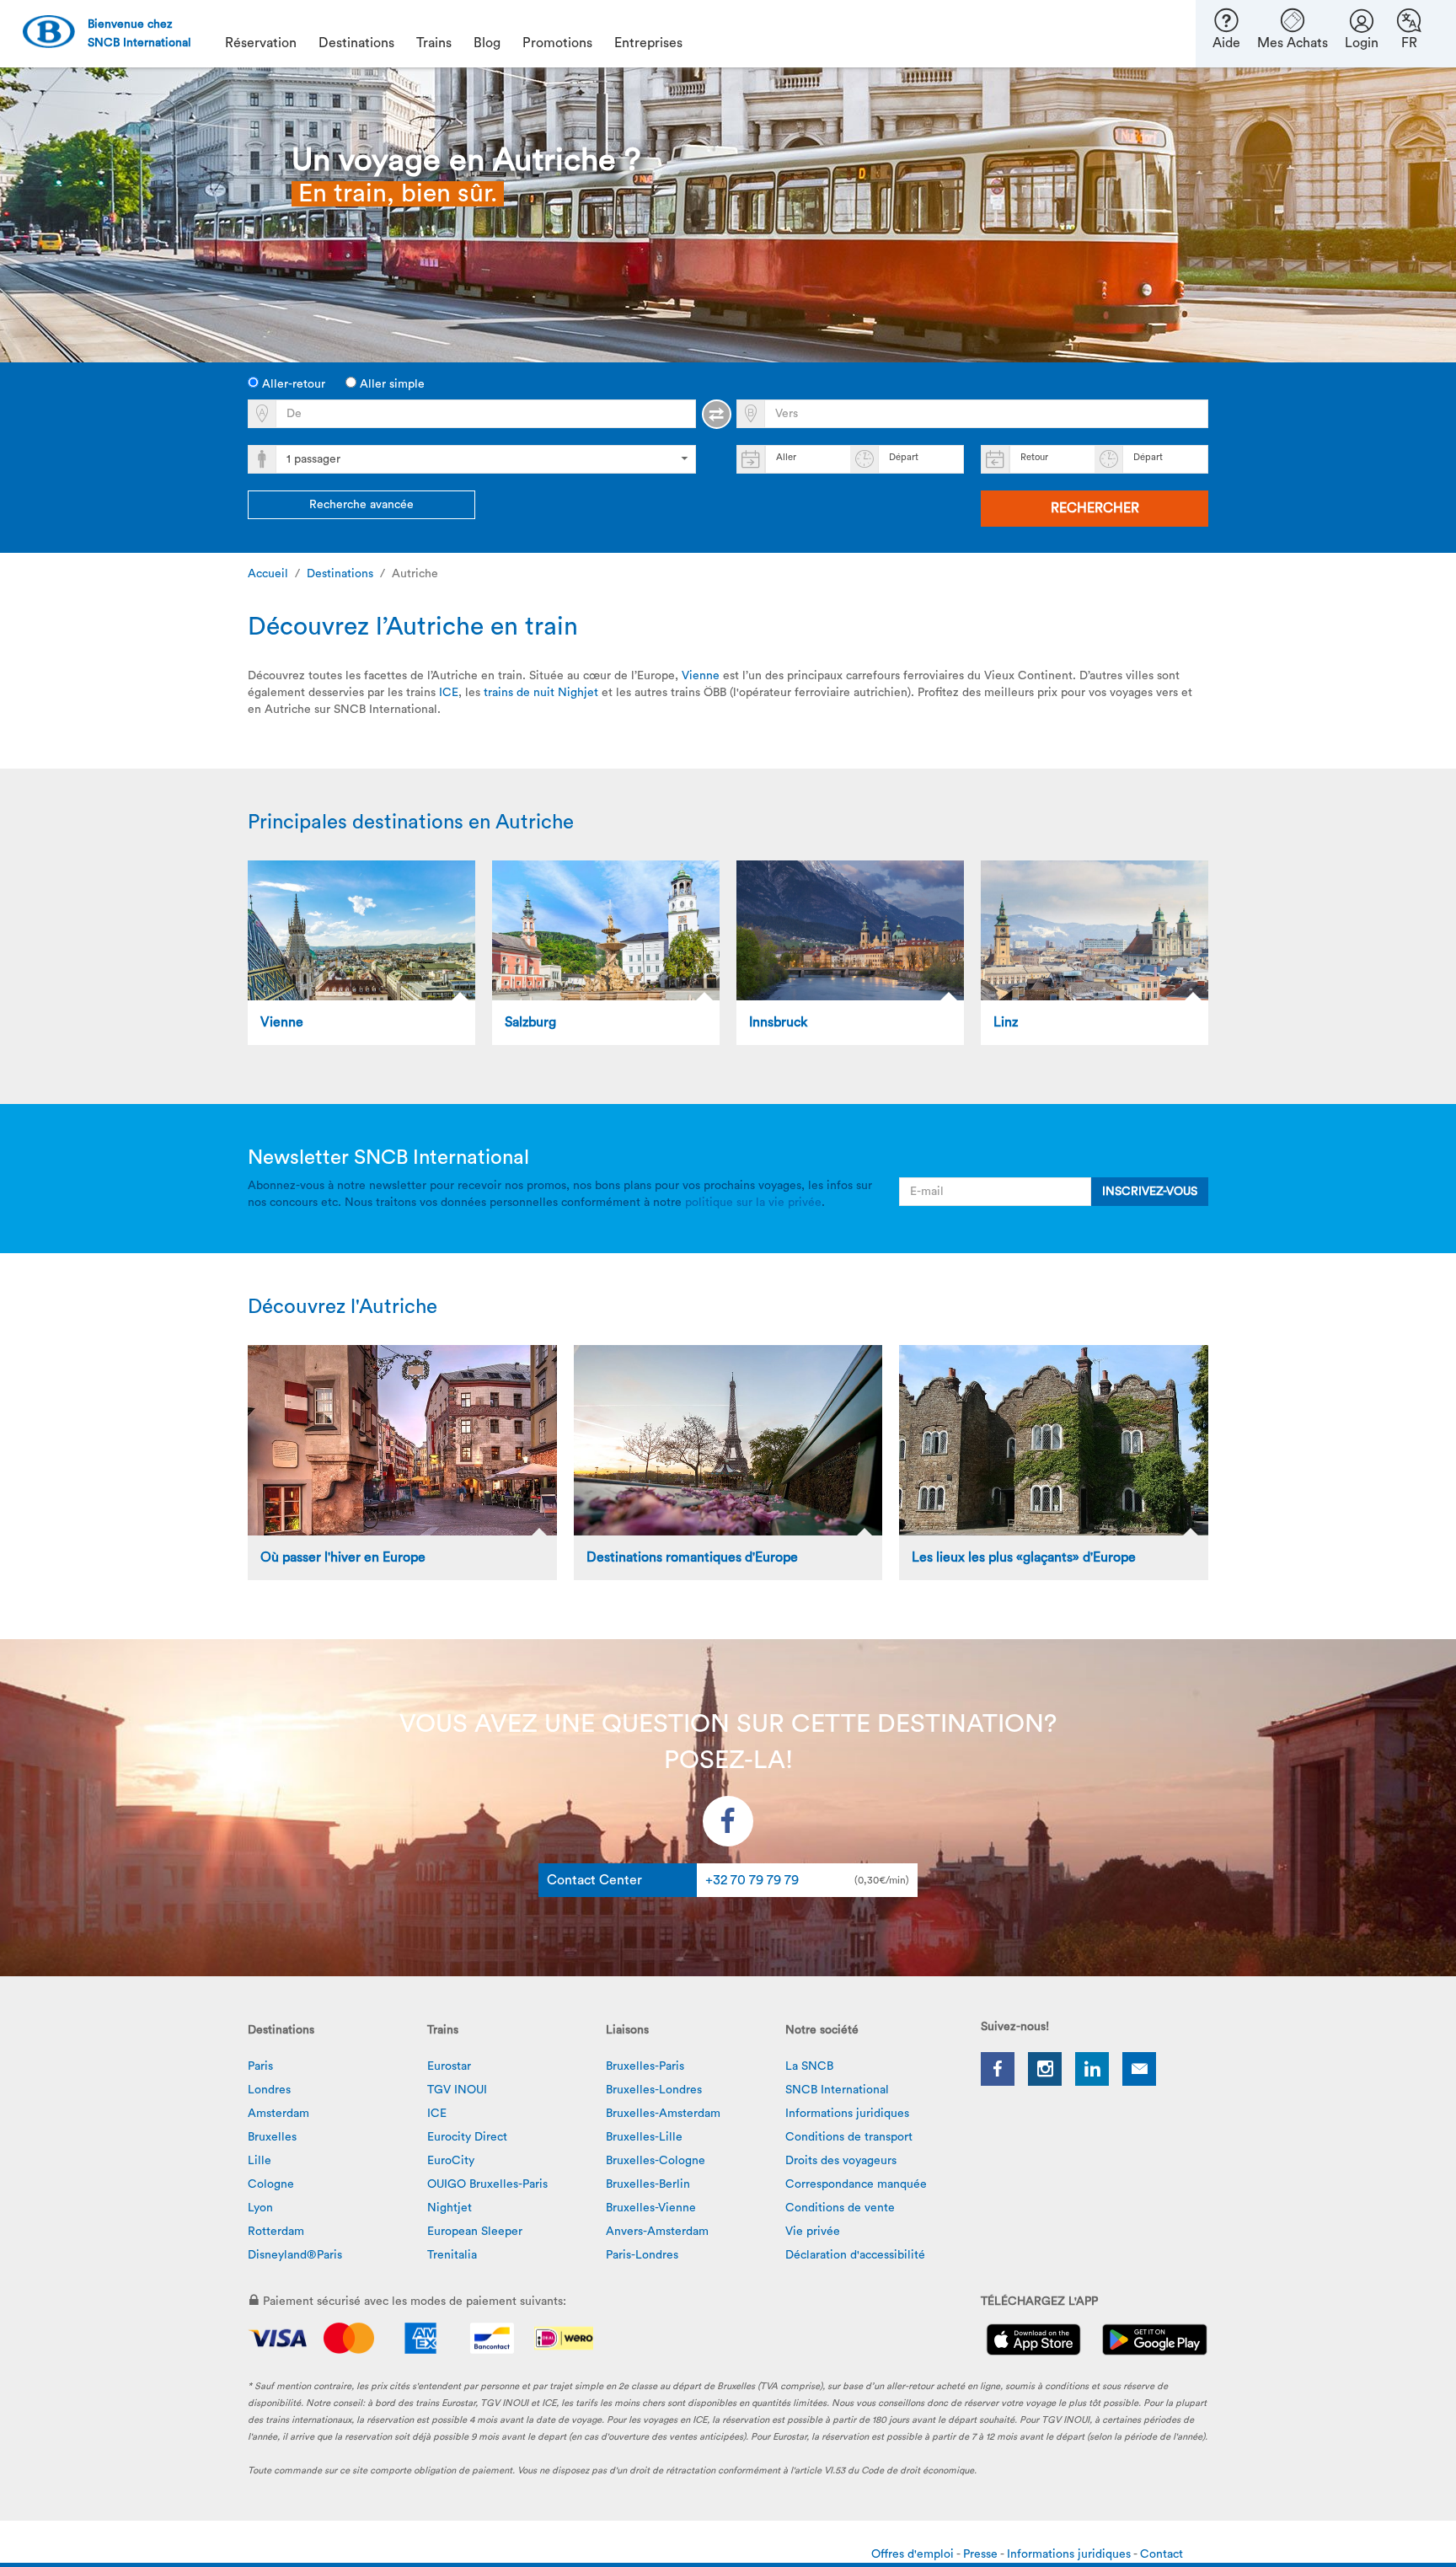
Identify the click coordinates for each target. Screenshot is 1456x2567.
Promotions (557, 43)
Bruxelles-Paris (645, 2066)
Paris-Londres (642, 2255)
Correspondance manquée (856, 2184)
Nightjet (450, 2208)
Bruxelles (272, 2137)
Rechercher (1095, 508)
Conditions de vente (840, 2208)
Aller (786, 457)
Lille (260, 2161)
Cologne (271, 2184)
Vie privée (813, 2232)
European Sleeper (475, 2232)
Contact (1162, 2554)
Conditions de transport (849, 2137)
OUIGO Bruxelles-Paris (487, 2184)
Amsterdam (278, 2114)
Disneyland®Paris (295, 2255)
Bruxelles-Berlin (648, 2184)
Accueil (268, 574)
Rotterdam (276, 2232)
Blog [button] (487, 43)
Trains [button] (434, 43)
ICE (449, 693)
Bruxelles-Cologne (656, 2161)
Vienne (701, 676)
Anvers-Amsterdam (657, 2232)
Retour (1034, 457)
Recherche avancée (361, 505)
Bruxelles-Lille (644, 2137)
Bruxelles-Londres (654, 2090)
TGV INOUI (457, 2090)
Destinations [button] (356, 43)
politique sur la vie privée (753, 1203)
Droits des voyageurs (841, 2161)
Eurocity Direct (467, 2137)
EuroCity (451, 2161)
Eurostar (449, 2066)
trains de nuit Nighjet (541, 693)
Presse (982, 2554)
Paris (260, 2066)
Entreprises (648, 43)
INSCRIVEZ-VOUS (1150, 1192)
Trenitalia (452, 2255)
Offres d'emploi (914, 2554)
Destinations (340, 574)
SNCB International (837, 2090)
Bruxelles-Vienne (651, 2208)
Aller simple (391, 384)
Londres (269, 2090)
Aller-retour (292, 384)
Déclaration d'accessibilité (855, 2255)
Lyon (260, 2208)
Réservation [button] (261, 43)
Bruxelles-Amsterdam (663, 2114)
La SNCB (809, 2066)
